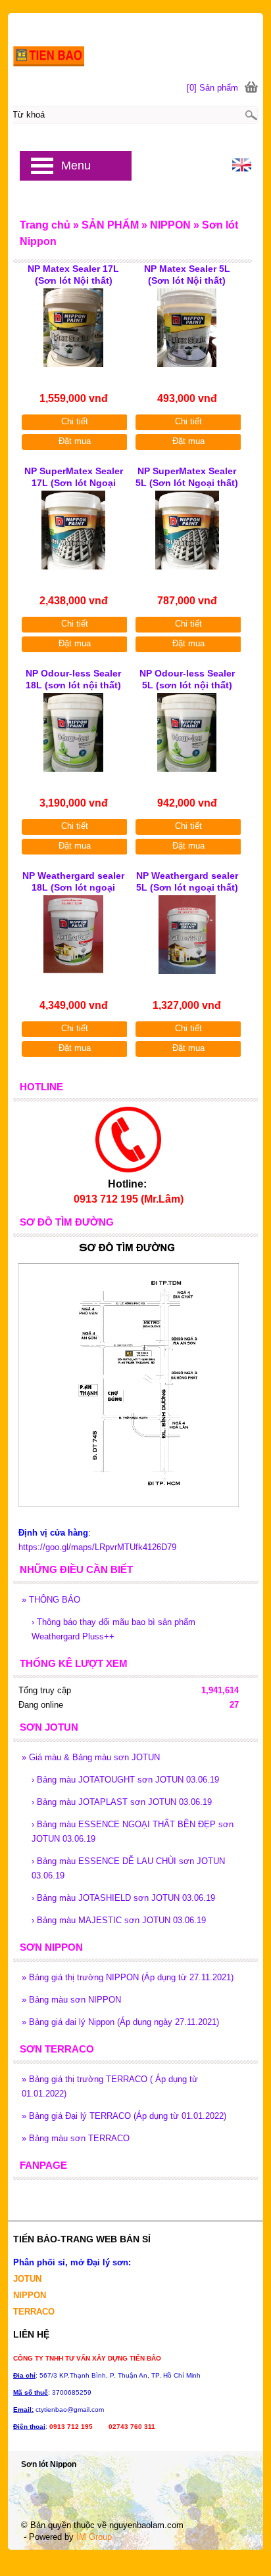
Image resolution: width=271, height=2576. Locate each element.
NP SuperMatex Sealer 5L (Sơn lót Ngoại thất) (187, 477)
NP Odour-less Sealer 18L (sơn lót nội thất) (73, 679)
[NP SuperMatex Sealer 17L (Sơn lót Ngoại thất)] (73, 530)
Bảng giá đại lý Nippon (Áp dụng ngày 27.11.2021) (120, 2022)
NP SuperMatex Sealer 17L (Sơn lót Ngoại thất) (74, 478)
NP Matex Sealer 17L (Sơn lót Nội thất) (73, 275)
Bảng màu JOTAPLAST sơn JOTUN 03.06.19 (122, 1802)
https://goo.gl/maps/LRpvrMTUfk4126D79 (97, 1547)
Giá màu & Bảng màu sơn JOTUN (91, 1757)
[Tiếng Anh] (242, 168)
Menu (76, 166)
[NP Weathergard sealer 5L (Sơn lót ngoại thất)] (187, 935)
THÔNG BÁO (51, 1600)
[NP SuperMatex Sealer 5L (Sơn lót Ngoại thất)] (187, 530)
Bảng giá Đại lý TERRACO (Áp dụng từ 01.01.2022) (124, 2116)
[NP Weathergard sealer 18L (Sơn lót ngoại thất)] (73, 935)
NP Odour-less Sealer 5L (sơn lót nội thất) (187, 679)
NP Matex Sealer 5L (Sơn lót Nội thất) (187, 275)
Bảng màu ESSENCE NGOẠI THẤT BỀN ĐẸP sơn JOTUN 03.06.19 (133, 1832)
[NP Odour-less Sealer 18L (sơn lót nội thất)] (73, 732)
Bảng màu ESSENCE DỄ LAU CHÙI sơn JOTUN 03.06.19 (128, 1868)
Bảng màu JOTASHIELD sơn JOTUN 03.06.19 (123, 1898)
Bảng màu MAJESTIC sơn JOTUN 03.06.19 (119, 1920)
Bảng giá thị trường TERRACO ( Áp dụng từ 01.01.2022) (110, 2086)
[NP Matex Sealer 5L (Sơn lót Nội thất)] (187, 328)
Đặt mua (75, 441)
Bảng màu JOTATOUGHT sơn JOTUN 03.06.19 (125, 1780)
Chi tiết (75, 421)
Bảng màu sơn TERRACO (76, 2138)
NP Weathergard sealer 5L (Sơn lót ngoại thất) (187, 881)
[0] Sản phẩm (212, 88)
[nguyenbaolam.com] (135, 41)
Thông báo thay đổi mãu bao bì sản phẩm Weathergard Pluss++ (113, 1629)
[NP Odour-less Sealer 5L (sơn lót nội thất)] (187, 732)
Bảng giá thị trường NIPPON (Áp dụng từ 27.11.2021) (128, 1977)
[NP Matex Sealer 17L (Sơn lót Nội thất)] (73, 328)
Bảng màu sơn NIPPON (71, 2000)
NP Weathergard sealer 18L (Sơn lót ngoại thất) (73, 883)
